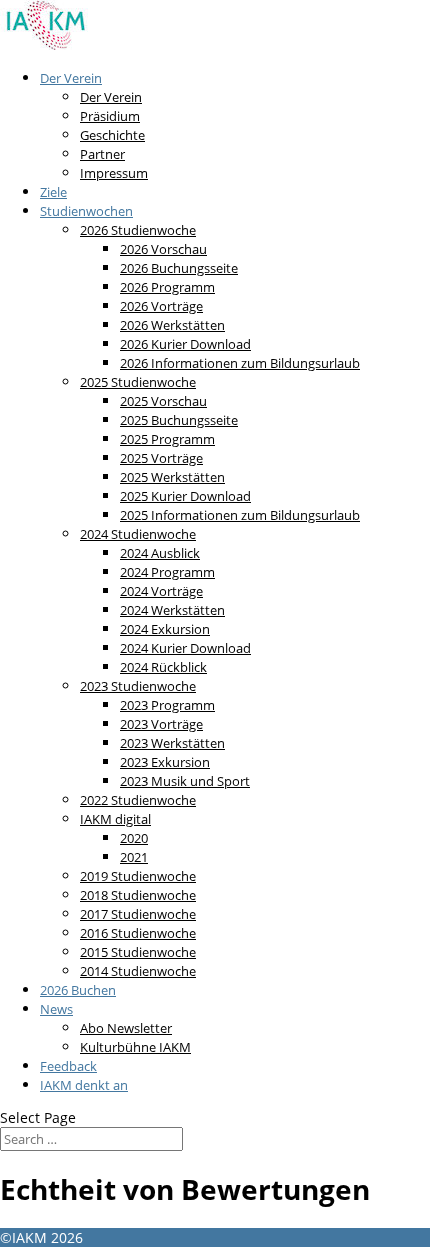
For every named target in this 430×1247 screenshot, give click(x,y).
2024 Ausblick (160, 553)
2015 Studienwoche (138, 952)
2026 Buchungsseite (179, 268)
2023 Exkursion (165, 762)
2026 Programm (167, 287)
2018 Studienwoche (138, 895)
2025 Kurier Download (185, 496)
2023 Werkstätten (172, 743)
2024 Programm (167, 572)
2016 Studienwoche (138, 933)
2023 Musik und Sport (185, 781)
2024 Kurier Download (185, 648)
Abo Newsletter (126, 1028)
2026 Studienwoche (138, 230)
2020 (134, 838)
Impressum (114, 173)
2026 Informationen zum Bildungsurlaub (240, 363)
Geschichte (112, 135)
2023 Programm (167, 705)
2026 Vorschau (163, 249)
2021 (134, 857)
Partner (102, 154)
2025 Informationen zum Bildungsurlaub (240, 515)
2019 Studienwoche (138, 876)
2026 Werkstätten (172, 325)
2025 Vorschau (163, 401)
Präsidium (110, 116)
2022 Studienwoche (138, 800)
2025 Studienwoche (138, 382)
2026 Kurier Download (185, 344)
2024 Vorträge (161, 591)
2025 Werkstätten (172, 477)
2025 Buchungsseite (179, 420)
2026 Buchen (78, 990)
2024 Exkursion (165, 629)
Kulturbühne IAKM (135, 1047)
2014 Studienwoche (138, 971)
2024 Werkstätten (172, 610)
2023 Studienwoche (138, 686)
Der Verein (71, 78)
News (56, 1009)
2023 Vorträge (161, 724)
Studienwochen (86, 211)
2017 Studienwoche (138, 914)
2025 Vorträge (161, 458)
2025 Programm (167, 439)
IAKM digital (115, 819)
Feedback (68, 1066)
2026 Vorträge (161, 306)
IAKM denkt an (84, 1085)
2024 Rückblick (163, 667)
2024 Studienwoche (138, 534)
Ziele (53, 192)
